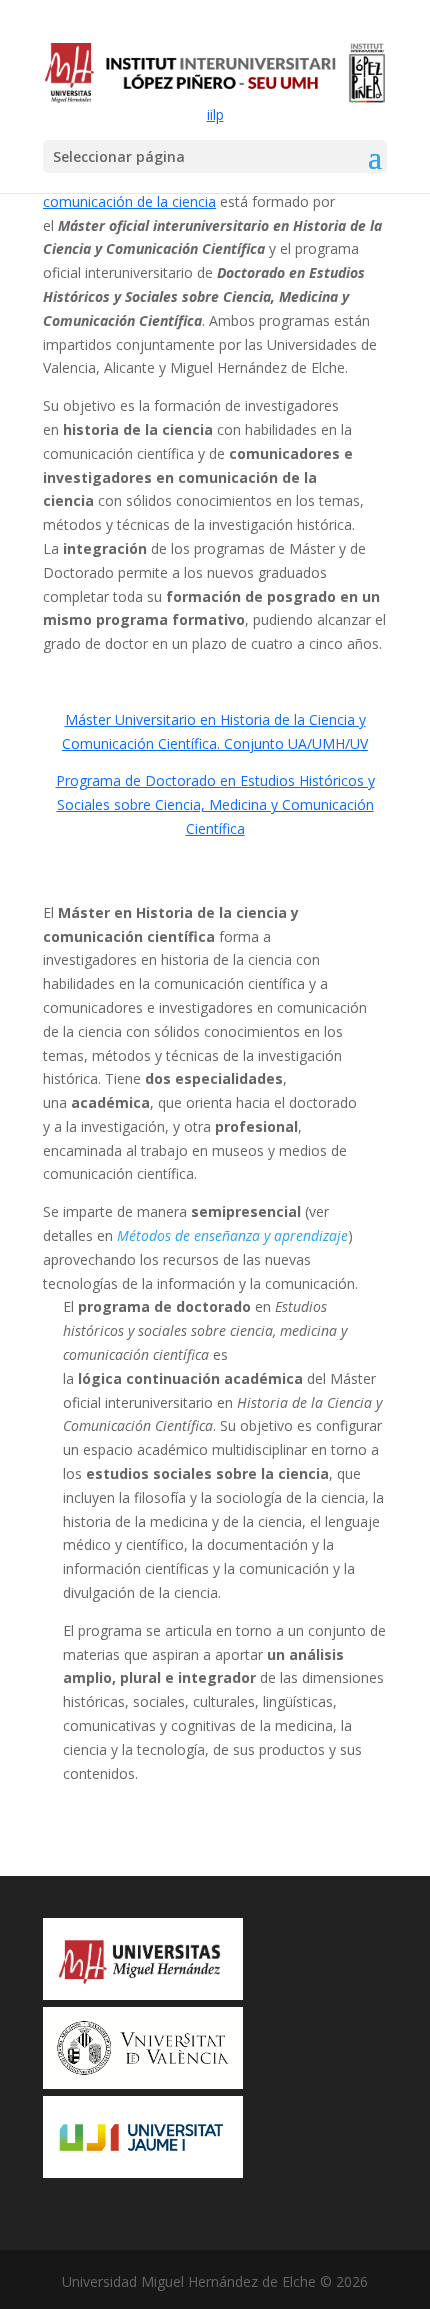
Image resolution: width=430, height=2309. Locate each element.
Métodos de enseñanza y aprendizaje (232, 1235)
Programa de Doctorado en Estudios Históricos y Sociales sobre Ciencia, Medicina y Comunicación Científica (215, 804)
